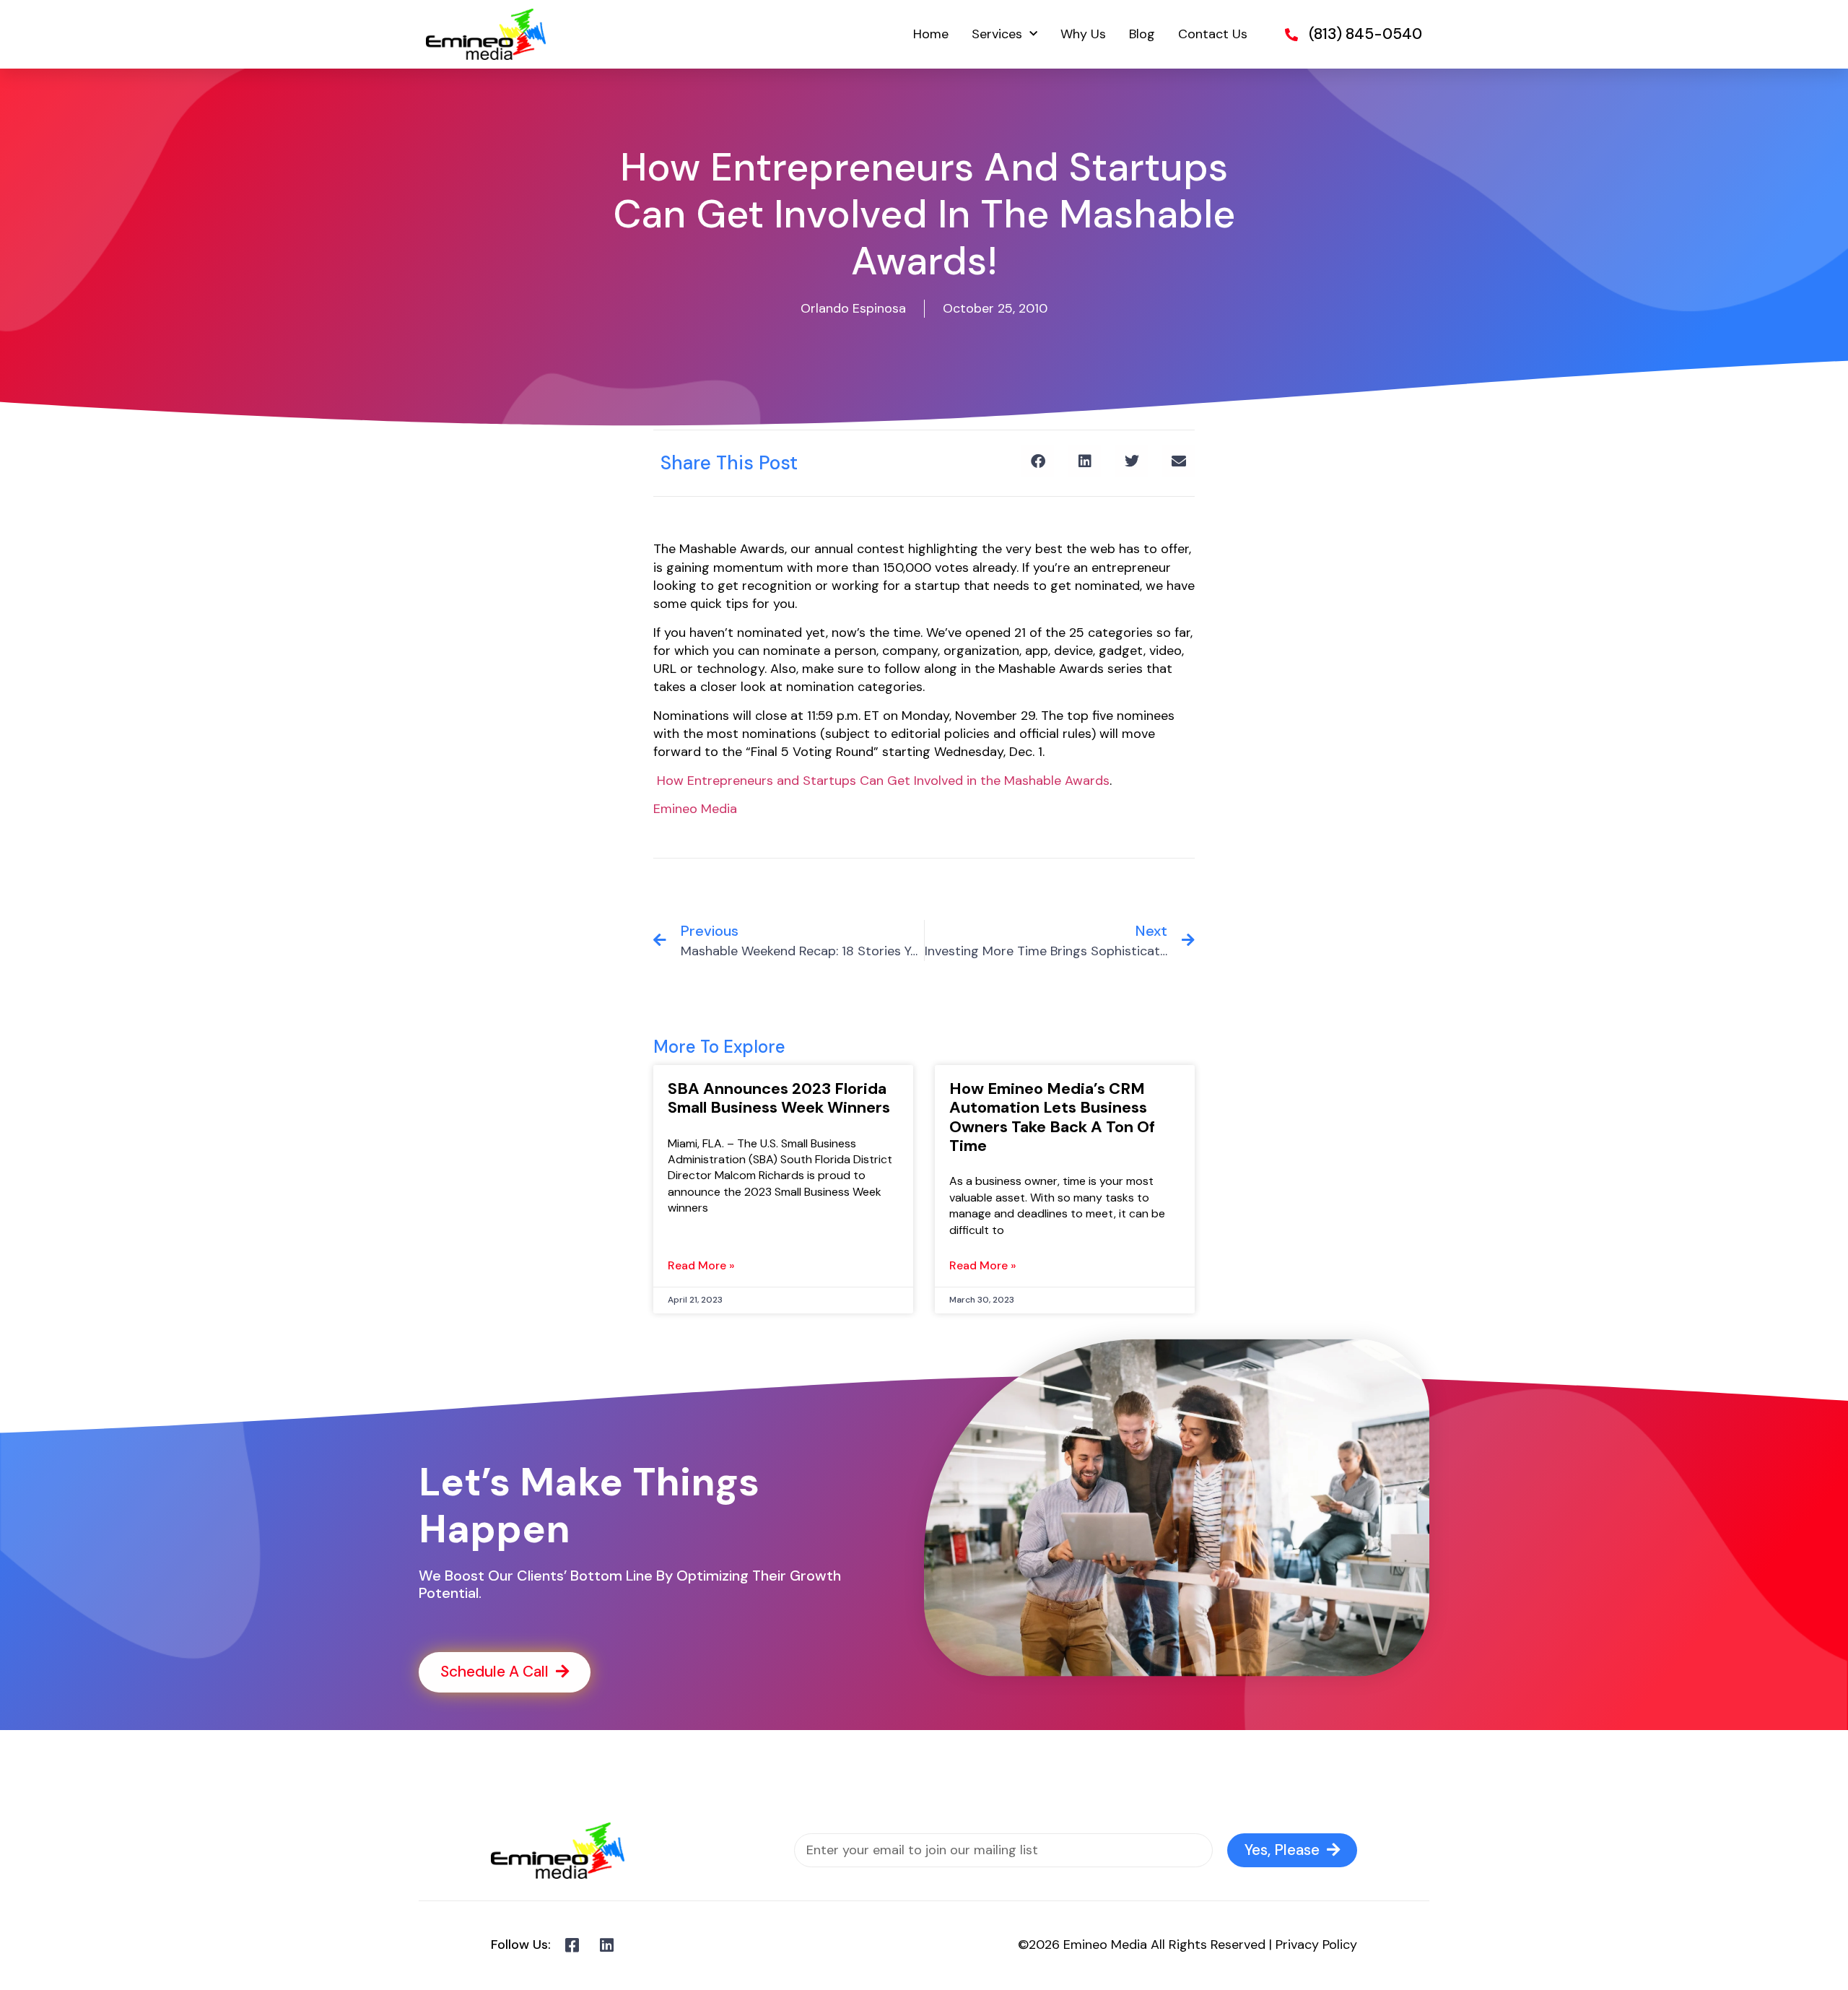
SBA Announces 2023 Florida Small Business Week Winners (779, 1098)
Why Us (1083, 34)
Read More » (701, 1265)
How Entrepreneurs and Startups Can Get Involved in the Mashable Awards (883, 781)
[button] (1038, 461)
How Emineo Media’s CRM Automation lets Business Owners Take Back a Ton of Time (1052, 1117)
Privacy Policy (1316, 1945)
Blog (1142, 34)
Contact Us (1213, 34)
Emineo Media (695, 809)
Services (997, 34)
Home (931, 34)
